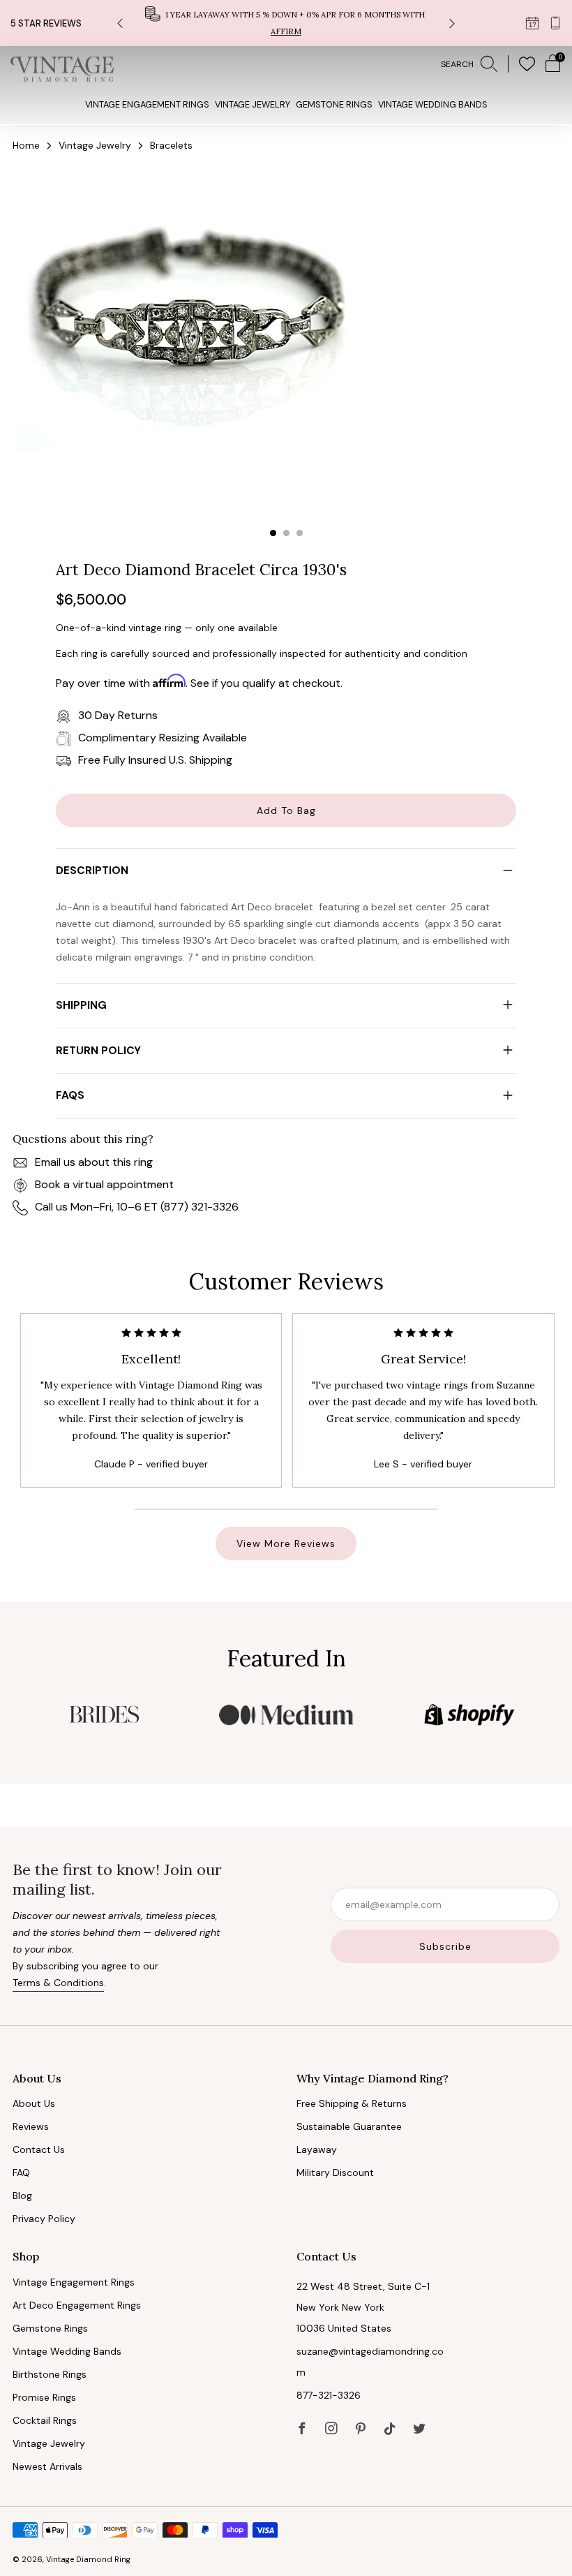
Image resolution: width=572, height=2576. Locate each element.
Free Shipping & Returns (352, 2103)
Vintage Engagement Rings (147, 105)
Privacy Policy (44, 2219)
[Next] (452, 23)
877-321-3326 (329, 2395)
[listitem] (286, 23)
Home (26, 145)
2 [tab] (286, 533)
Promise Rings (44, 2397)
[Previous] (120, 23)
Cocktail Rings (45, 2420)
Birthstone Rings (50, 2374)
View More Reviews (286, 1544)
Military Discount (335, 2172)
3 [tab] (300, 533)
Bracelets (171, 145)
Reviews (31, 2126)
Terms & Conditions (58, 1983)
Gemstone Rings (334, 105)
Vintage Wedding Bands (433, 105)
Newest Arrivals (47, 2466)
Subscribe (445, 1946)
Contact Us (39, 2149)
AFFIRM (286, 31)
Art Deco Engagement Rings (77, 2305)
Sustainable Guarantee (349, 2126)
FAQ (21, 2172)
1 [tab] (273, 533)
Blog (22, 2196)
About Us (34, 2103)
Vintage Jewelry (253, 105)
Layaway (317, 2149)
